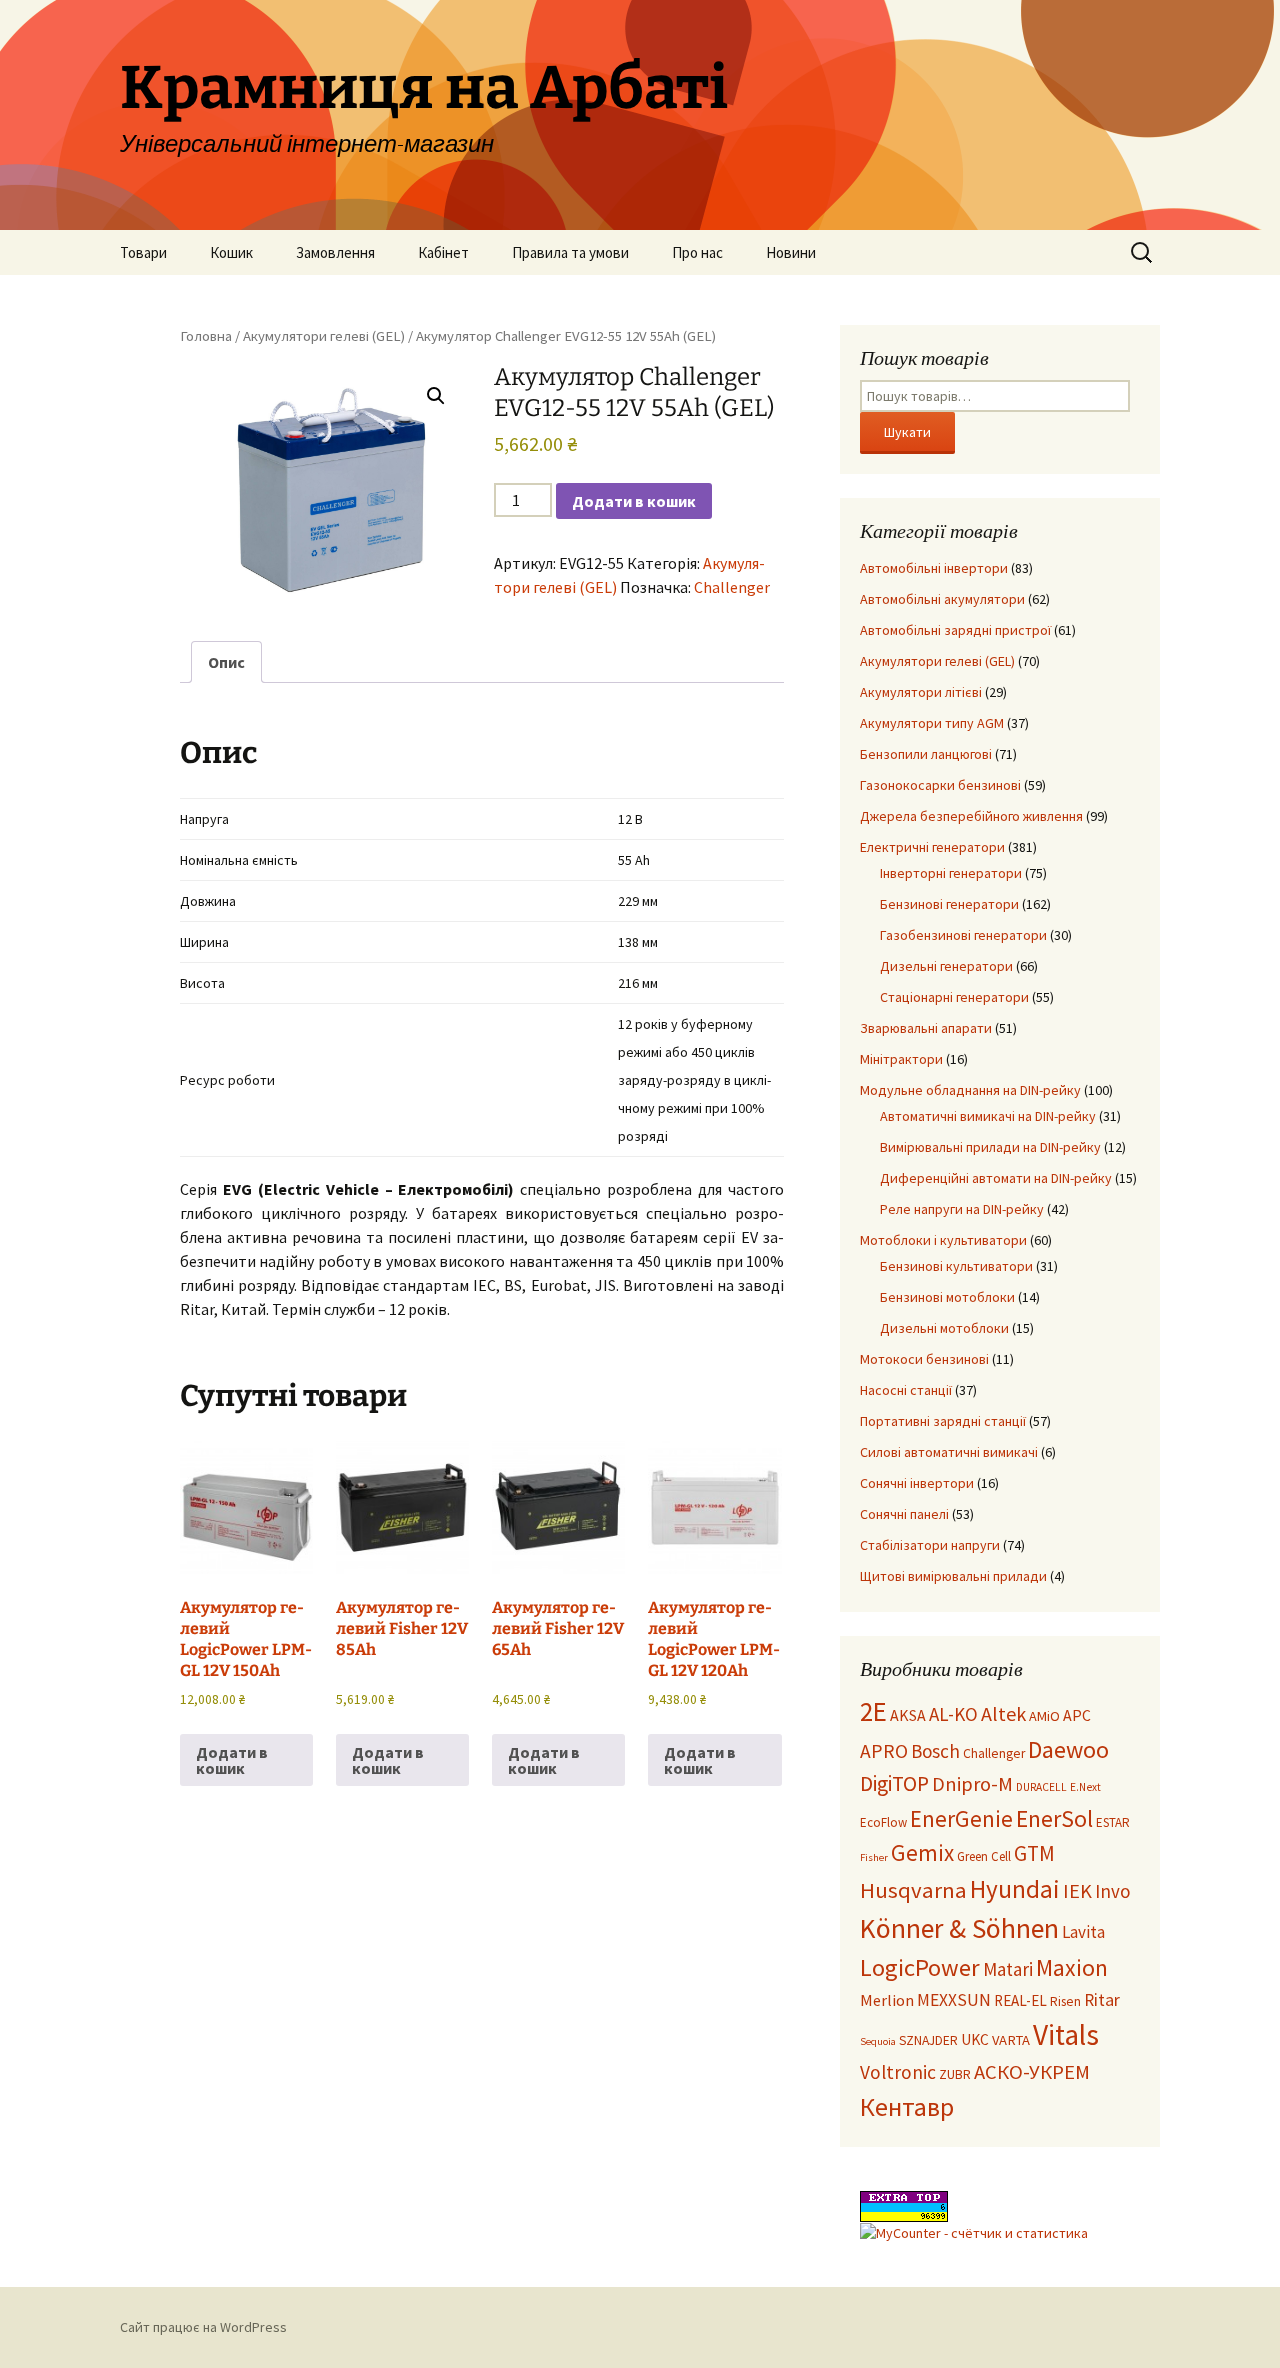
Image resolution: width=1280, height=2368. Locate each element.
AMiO (1044, 1716)
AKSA (908, 1715)
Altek (1003, 1713)
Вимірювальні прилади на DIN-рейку (990, 1147)
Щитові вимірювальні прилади (953, 1576)
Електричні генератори (932, 847)
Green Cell (984, 1856)
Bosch (935, 1751)
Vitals (1066, 2034)
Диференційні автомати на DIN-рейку (996, 1178)
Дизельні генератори (946, 966)
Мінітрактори (901, 1059)
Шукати (907, 432)
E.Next (1085, 1787)
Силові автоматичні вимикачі (949, 1452)
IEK (1077, 1891)
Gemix (922, 1852)
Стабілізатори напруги (930, 1545)
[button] (436, 396)
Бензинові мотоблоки (947, 1297)
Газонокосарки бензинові (940, 785)
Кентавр (907, 2107)
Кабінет (443, 252)
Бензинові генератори (949, 904)
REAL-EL (1020, 2000)
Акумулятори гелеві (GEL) (324, 336)
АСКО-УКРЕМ (1032, 2072)
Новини (791, 252)
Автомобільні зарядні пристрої (955, 630)
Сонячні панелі (904, 1514)
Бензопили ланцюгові (926, 754)
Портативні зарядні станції (943, 1421)
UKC (975, 2039)
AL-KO (953, 1714)
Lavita (1083, 1932)
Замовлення (335, 252)
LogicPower (920, 1967)
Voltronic (898, 2072)
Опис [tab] (226, 662)
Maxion (1072, 1967)
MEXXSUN (954, 2000)
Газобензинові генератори (963, 935)
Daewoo (1068, 1749)
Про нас (697, 252)
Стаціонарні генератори (954, 997)
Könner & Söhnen (959, 1928)
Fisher (874, 1857)
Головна (206, 336)
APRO (884, 1751)
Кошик (231, 252)
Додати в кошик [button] (232, 1760)
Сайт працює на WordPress (203, 2327)
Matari (1008, 1969)
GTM (1034, 1853)
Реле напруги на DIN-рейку (962, 1209)
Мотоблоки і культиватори (943, 1240)
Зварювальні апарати (926, 1028)
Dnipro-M (972, 1784)
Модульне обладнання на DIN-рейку (970, 1090)
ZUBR (955, 2074)
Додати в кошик (634, 501)
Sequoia (878, 2041)
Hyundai (1015, 1889)
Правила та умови (570, 252)
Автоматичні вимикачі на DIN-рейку (988, 1116)
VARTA (1011, 2040)
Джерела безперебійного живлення (971, 816)
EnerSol (1054, 1818)
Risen (1065, 2001)
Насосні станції (906, 1390)
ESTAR (1113, 1822)
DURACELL (1041, 1787)
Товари (143, 252)
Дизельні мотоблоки (944, 1328)
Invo (1112, 1891)
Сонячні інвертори (917, 1483)
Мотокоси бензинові (924, 1359)
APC (1077, 1715)
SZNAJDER (928, 2040)
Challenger (732, 587)
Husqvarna (913, 1890)
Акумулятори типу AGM (932, 723)
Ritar (1102, 2000)
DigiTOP (894, 1783)
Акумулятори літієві (921, 692)
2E (873, 1711)
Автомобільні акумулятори (942, 599)
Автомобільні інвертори (934, 568)
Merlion (887, 2000)
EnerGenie (961, 1818)
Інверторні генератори (951, 873)
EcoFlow (883, 1822)
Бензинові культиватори (956, 1266)
